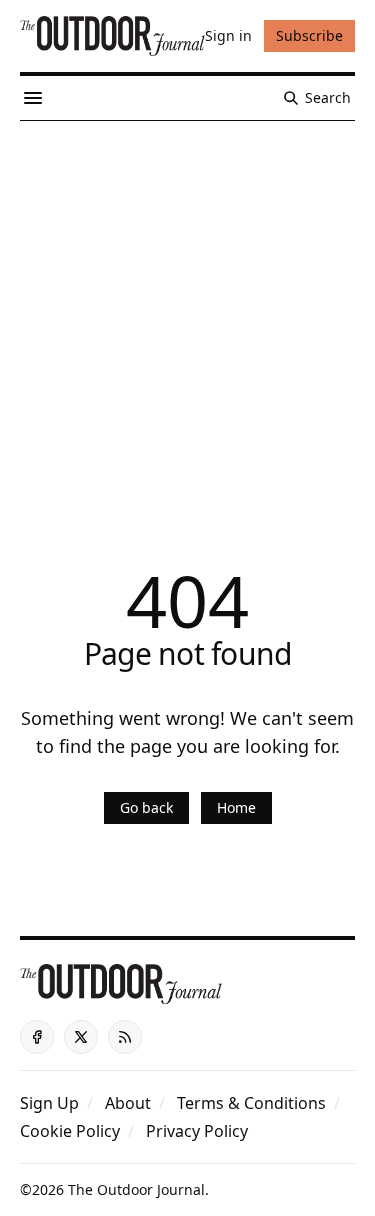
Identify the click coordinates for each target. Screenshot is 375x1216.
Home (236, 807)
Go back (146, 807)
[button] (49, 1103)
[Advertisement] (187, 318)
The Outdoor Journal (136, 1189)
